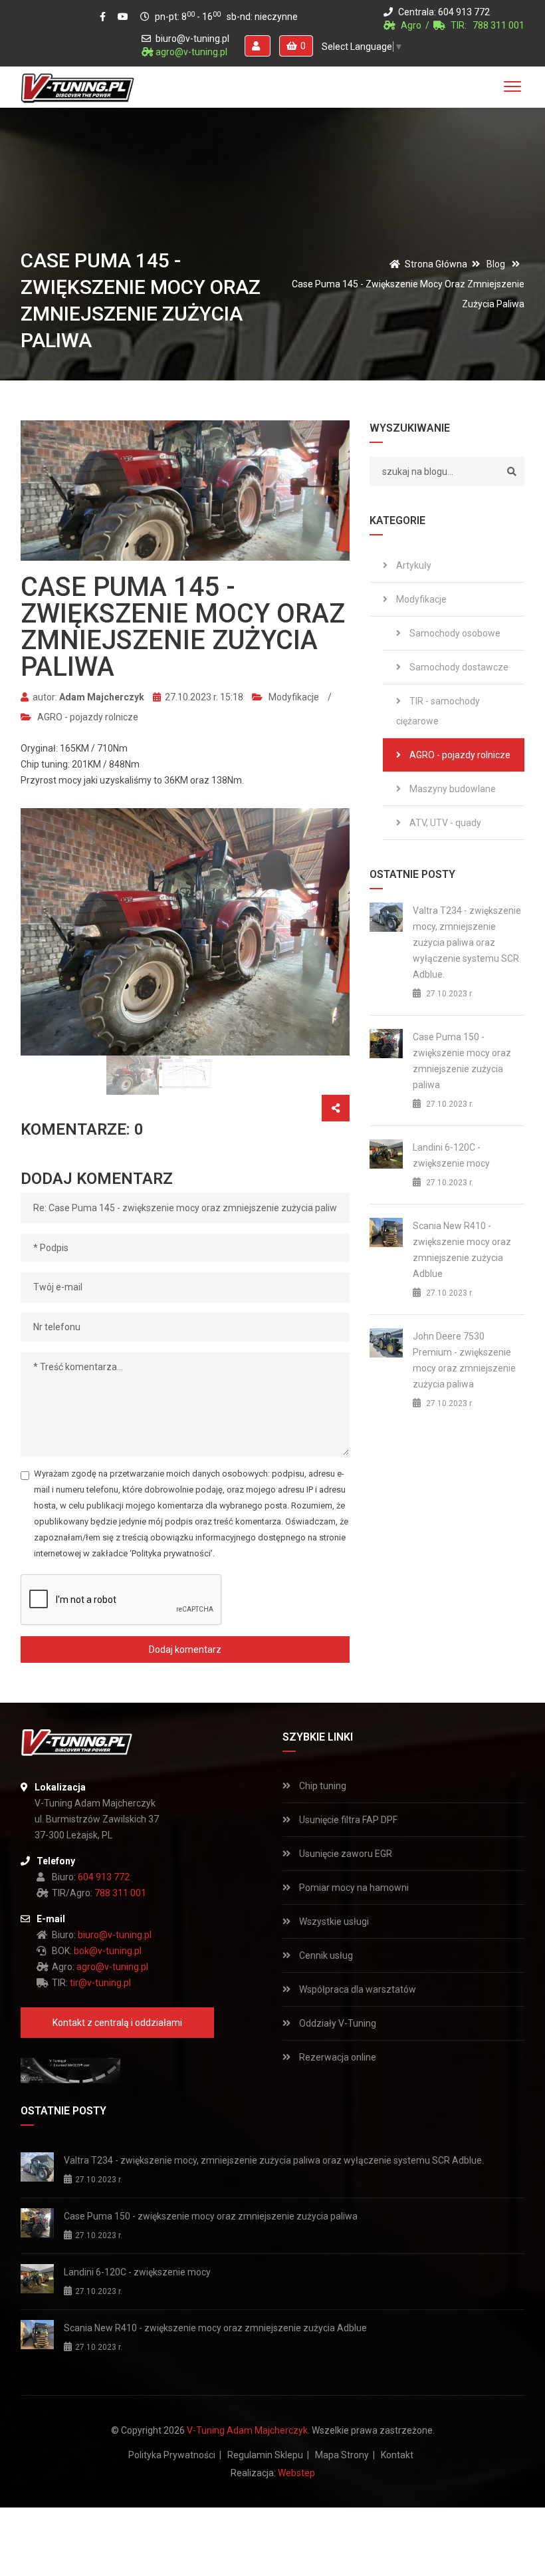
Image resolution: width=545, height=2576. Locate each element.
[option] (185, 931)
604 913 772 (464, 12)
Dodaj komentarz (185, 1649)
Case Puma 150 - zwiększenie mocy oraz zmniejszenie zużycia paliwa (462, 1061)
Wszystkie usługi (333, 1922)
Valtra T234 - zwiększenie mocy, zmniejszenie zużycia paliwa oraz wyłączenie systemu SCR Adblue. (467, 942)
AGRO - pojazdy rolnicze (87, 717)
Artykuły (413, 565)
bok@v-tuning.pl (108, 1951)
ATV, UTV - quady (444, 823)
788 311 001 (498, 25)
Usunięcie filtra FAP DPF (347, 1820)
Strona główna (436, 264)
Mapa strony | (345, 2455)
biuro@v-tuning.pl (192, 39)
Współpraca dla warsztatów (357, 1989)
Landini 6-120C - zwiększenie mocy (451, 1155)
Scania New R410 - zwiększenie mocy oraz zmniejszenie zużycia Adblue (462, 1250)
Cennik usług (325, 1955)
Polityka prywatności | (175, 2455)
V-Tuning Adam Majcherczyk (247, 2430)
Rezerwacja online (337, 2057)
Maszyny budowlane (452, 789)
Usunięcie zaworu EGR (345, 1854)
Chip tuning (322, 1786)
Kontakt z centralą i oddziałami (117, 2023)
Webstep (296, 2473)
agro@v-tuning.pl (191, 52)
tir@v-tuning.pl (100, 1983)
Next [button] (331, 932)
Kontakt (397, 2455)
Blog (496, 264)
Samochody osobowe (454, 633)
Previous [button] (39, 932)
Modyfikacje (293, 697)
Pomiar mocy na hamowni (353, 1888)
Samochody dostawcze (458, 667)
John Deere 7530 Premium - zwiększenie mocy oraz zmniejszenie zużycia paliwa (464, 1360)
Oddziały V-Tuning (337, 2023)
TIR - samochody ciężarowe (438, 711)
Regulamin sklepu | (268, 2455)
